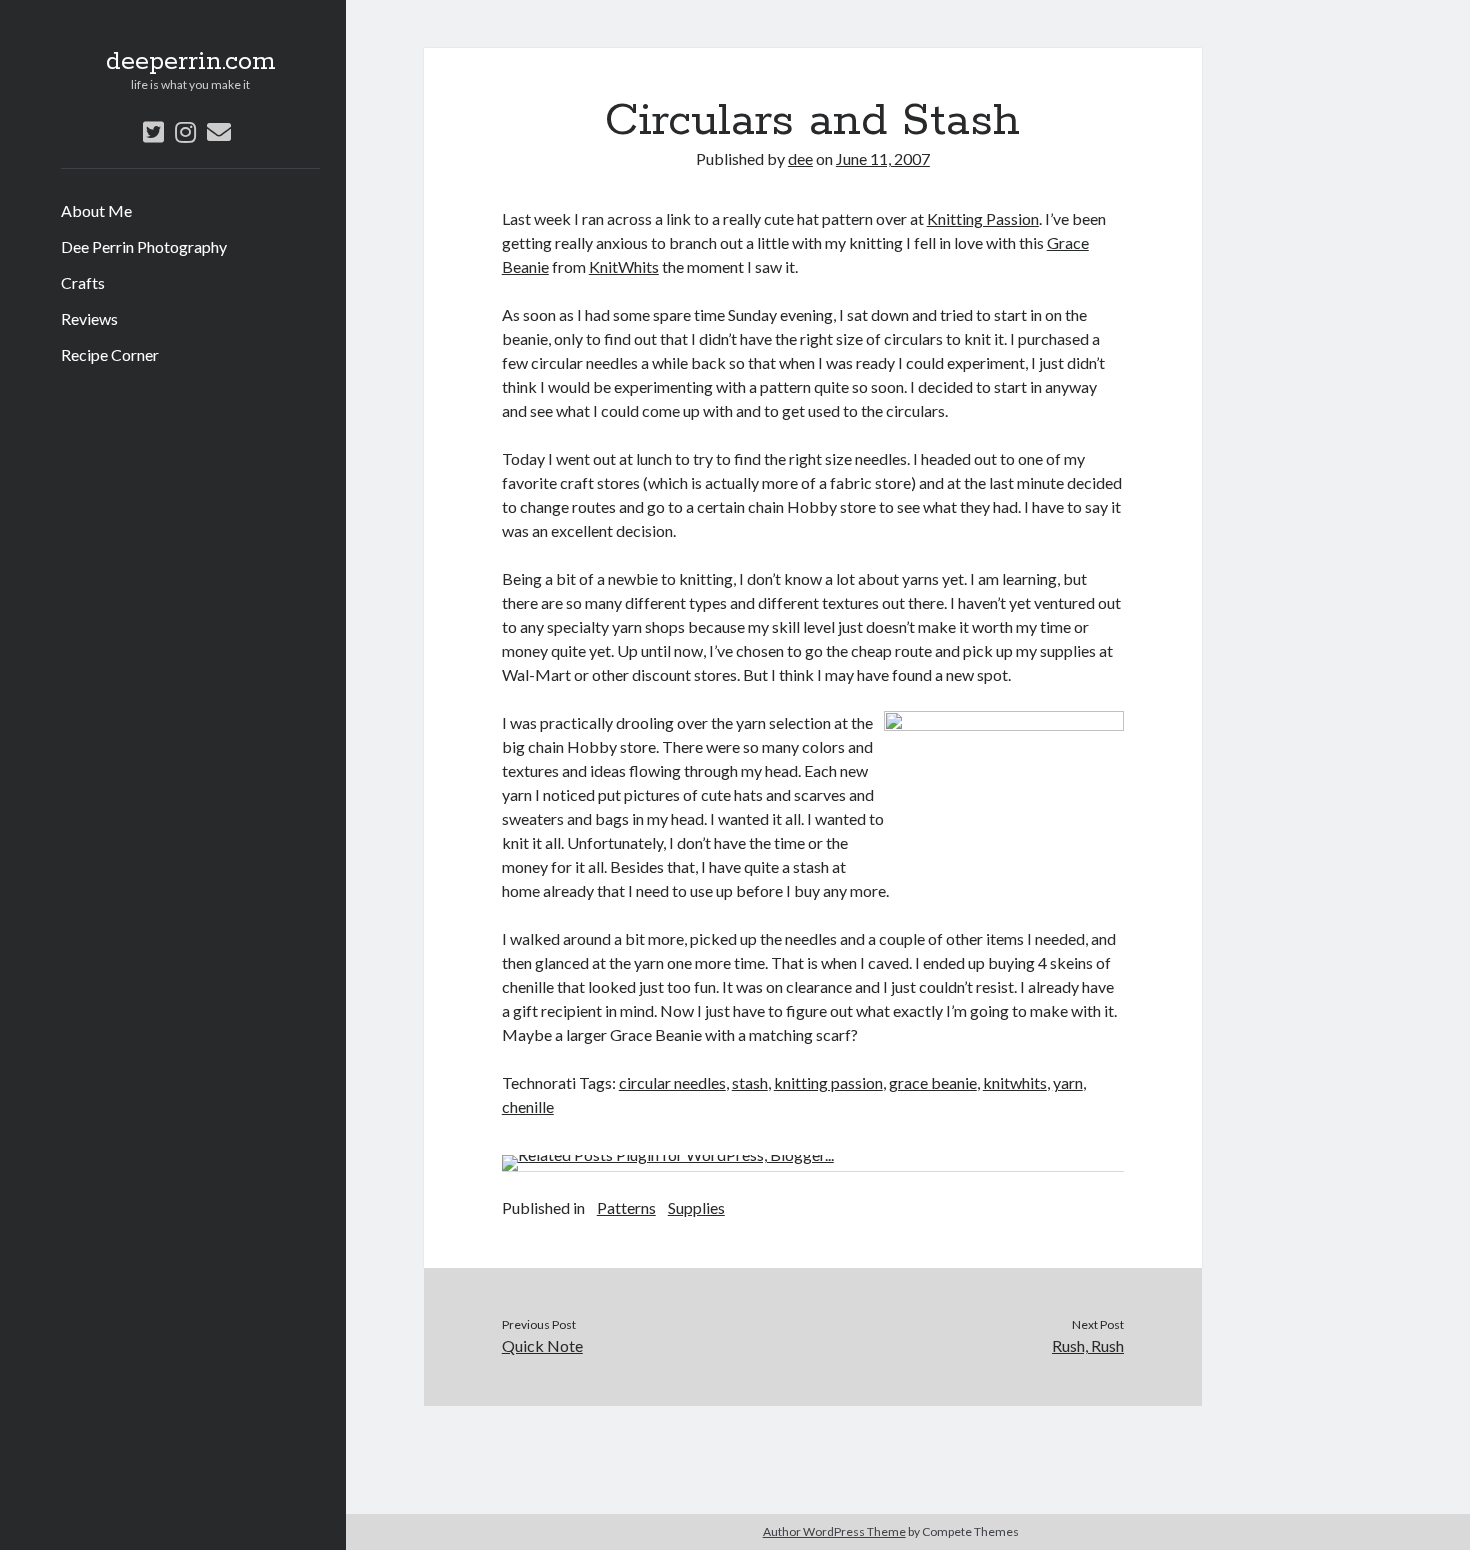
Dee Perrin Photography (144, 246)
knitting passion (828, 1082)
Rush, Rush (1088, 1345)
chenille (528, 1106)
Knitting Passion (983, 218)
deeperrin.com (191, 62)
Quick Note (542, 1345)
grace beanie (933, 1082)
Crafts (83, 282)
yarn (1068, 1082)
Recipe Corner (110, 354)
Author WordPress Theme (834, 1531)
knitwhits (1015, 1082)
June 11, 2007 (883, 158)
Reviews (89, 318)
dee (800, 158)
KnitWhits (624, 266)
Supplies (696, 1207)
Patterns (626, 1207)
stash (750, 1082)
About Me (96, 210)
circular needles (672, 1082)
